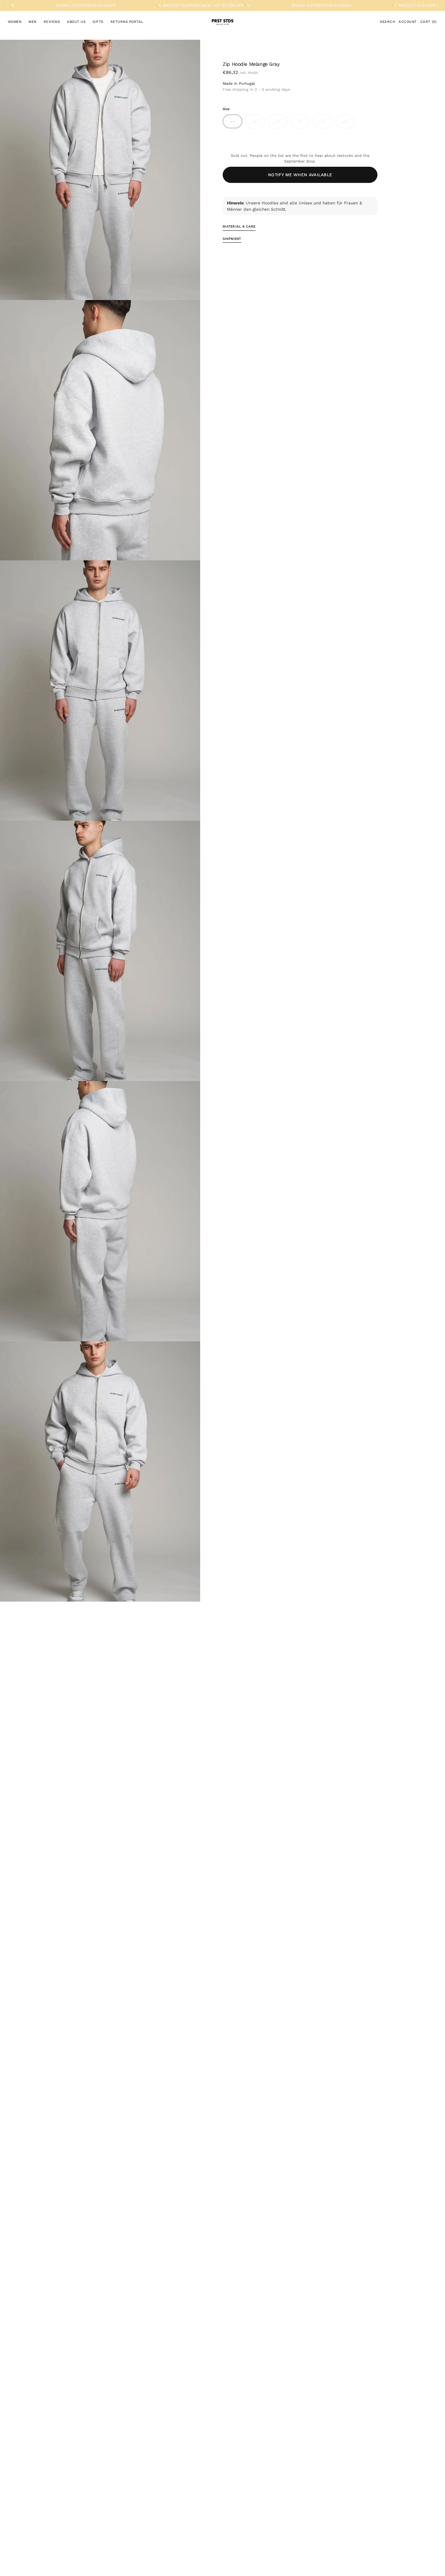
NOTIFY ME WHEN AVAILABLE (300, 175)
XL (327, 123)
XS (236, 123)
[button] (387, 22)
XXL (348, 123)
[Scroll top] (434, 2565)
